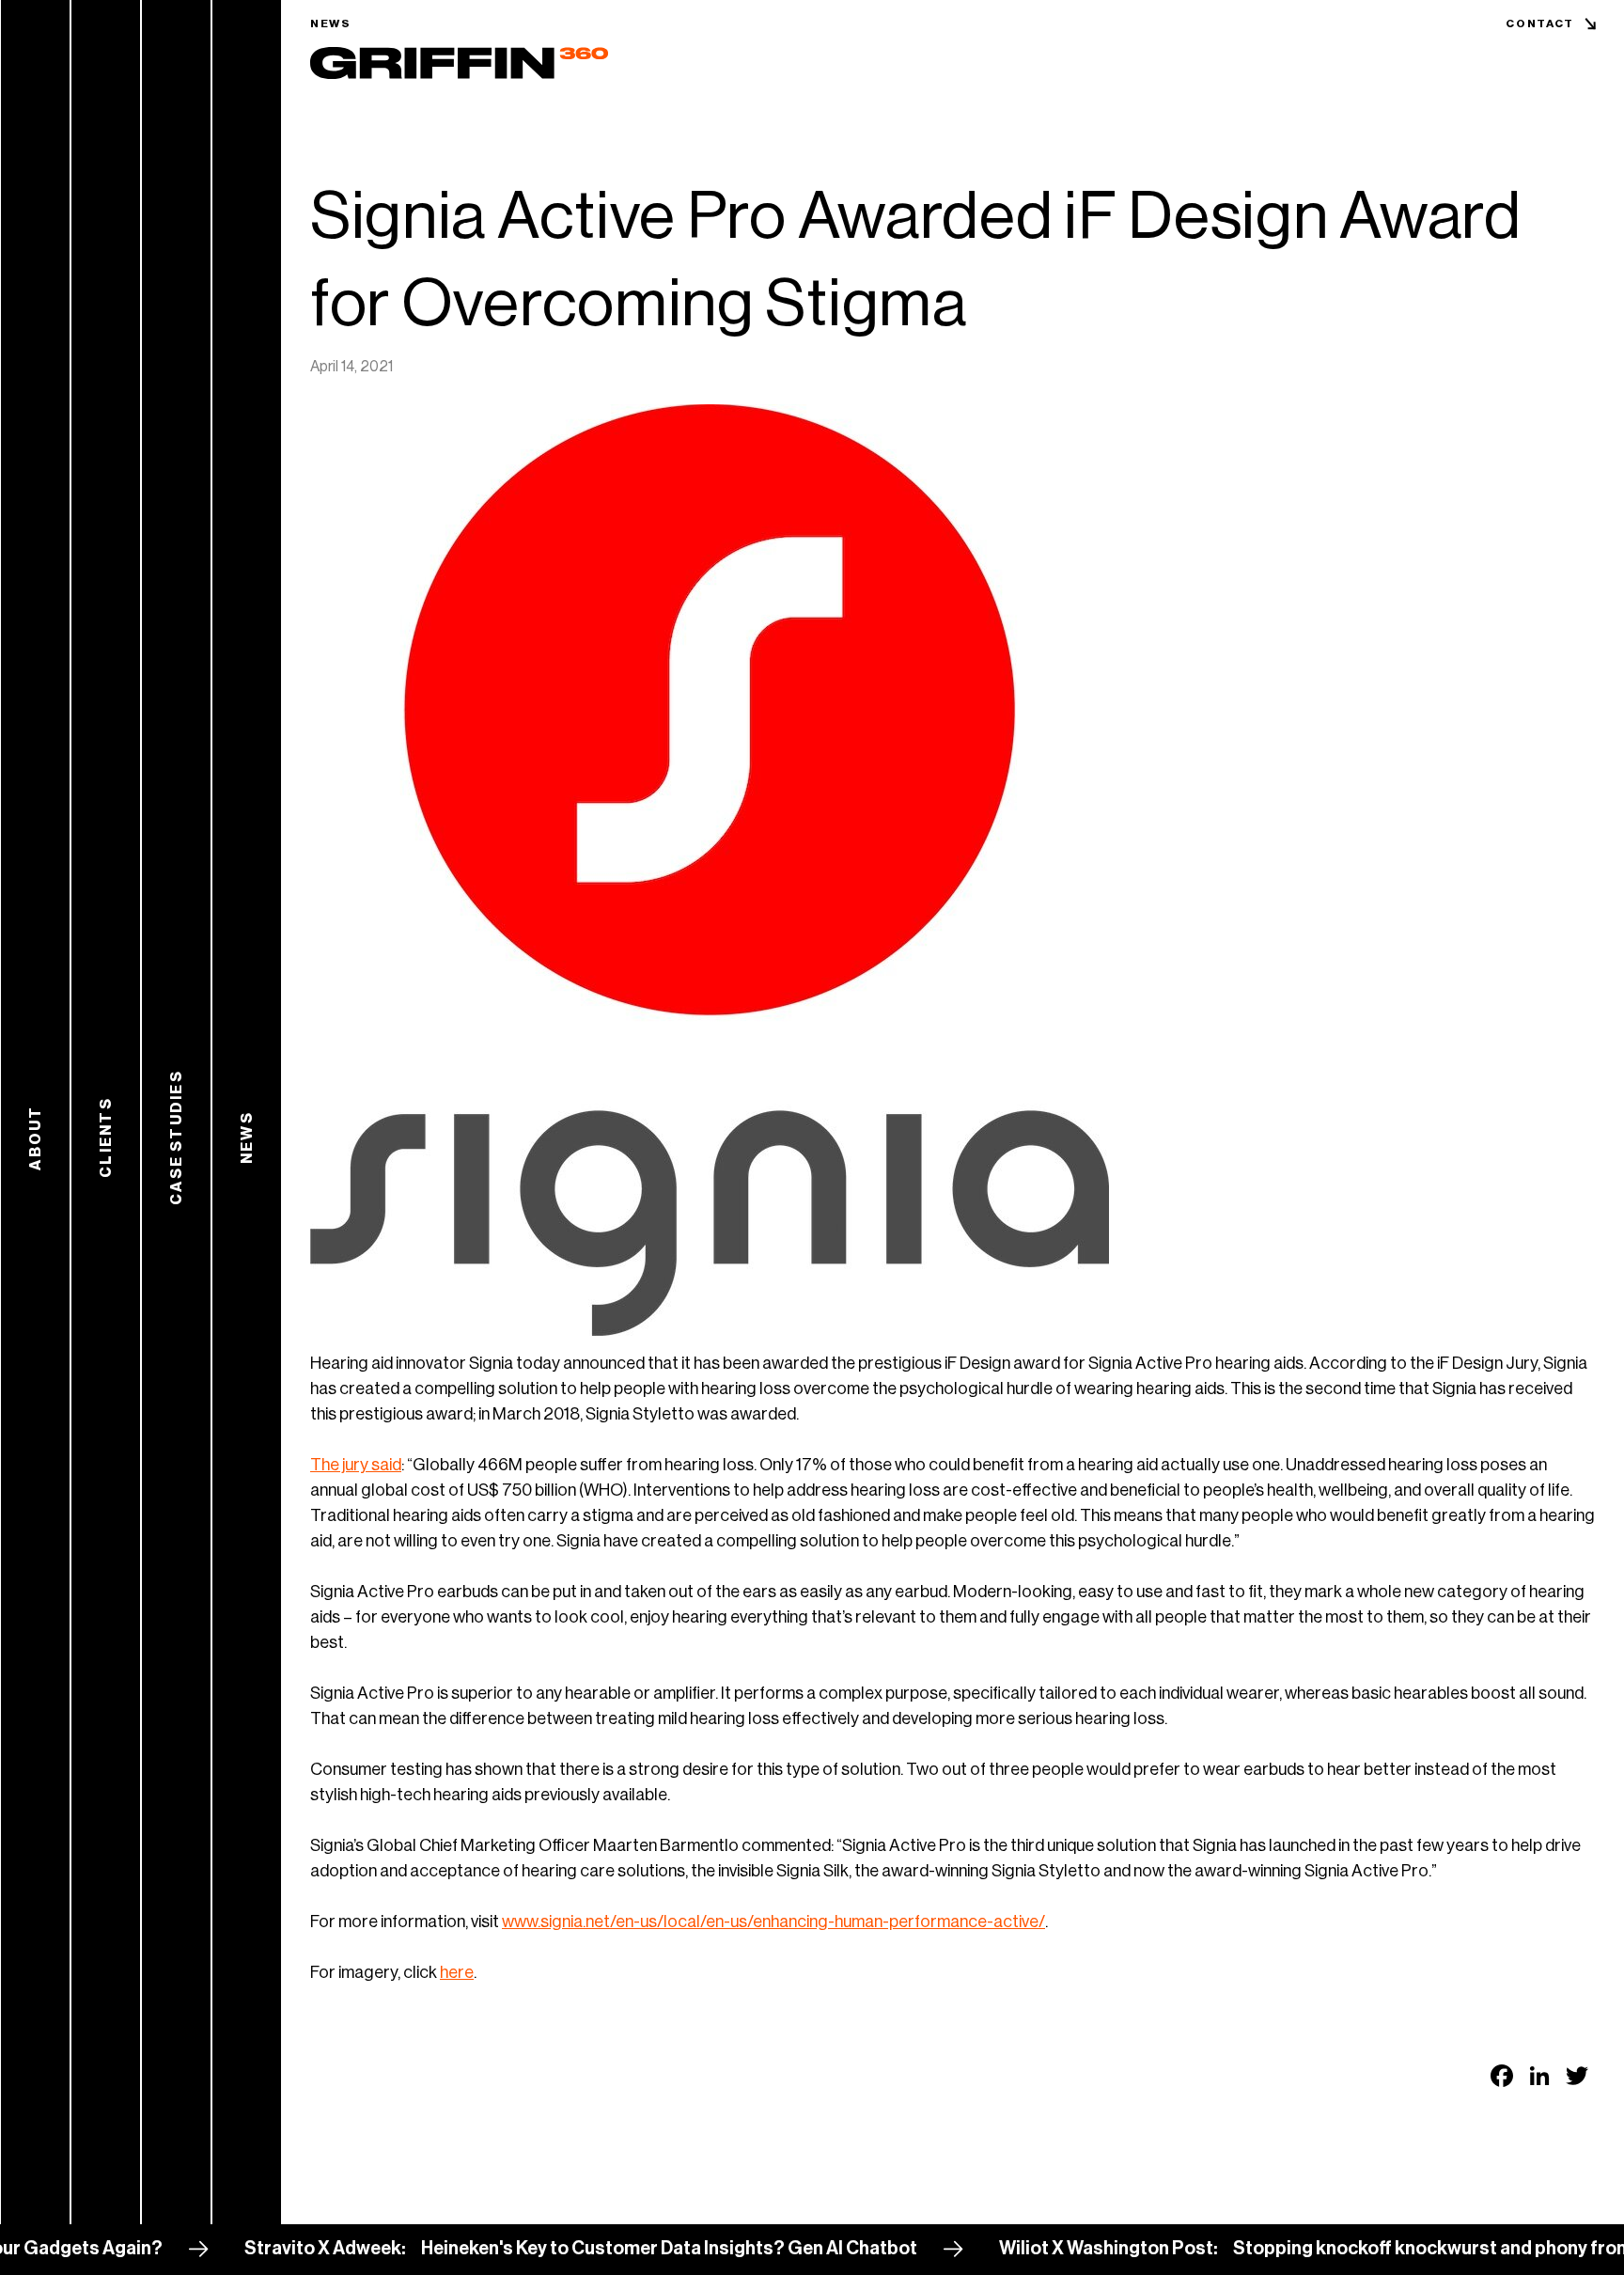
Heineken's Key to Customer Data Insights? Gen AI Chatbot (584, 2249)
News (331, 24)
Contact (1540, 24)
